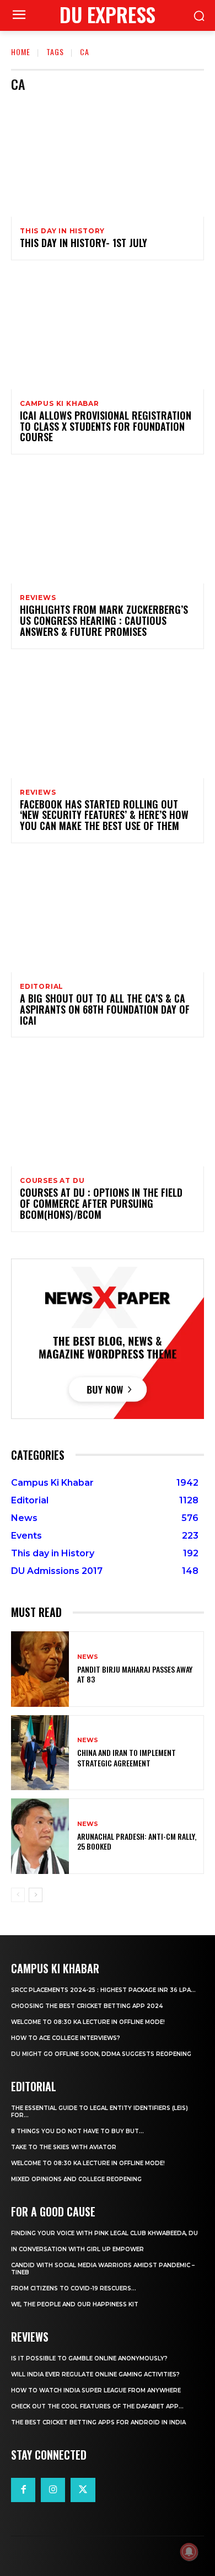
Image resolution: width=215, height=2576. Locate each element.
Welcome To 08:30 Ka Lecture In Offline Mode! (88, 2022)
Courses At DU (52, 1181)
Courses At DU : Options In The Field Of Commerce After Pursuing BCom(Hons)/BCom (101, 1203)
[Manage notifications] (189, 2552)
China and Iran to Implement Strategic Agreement (127, 1757)
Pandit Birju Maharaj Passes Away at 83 (135, 1674)
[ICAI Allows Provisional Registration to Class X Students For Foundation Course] (108, 331)
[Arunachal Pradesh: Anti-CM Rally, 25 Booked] (40, 1836)
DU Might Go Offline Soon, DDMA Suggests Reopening (101, 2054)
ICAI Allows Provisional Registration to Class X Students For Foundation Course (106, 426)
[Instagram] (53, 2490)
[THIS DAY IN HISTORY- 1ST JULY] (108, 159)
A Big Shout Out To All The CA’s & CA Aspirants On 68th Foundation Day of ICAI (105, 1009)
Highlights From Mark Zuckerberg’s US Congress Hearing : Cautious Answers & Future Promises (104, 620)
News (88, 1657)
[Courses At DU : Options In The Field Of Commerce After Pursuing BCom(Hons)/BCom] (108, 1108)
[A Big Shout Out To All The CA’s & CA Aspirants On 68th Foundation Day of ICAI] (108, 914)
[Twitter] (83, 2490)
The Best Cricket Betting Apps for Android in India (98, 2422)
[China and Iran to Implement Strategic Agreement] (40, 1753)
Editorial (42, 987)
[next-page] (36, 1895)
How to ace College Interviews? (66, 2038)
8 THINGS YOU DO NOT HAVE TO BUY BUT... (77, 2131)
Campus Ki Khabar (60, 404)
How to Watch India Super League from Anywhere (96, 2390)
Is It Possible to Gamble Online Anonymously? (89, 2358)
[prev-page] (18, 1895)
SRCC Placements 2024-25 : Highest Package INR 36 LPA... (103, 1990)
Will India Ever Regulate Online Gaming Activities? (95, 2374)
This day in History (62, 231)
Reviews (38, 598)
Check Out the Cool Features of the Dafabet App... (97, 2406)
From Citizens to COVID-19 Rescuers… (74, 2288)
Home (21, 52)
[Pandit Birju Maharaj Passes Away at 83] (40, 1669)
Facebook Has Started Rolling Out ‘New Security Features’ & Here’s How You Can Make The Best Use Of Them (104, 815)
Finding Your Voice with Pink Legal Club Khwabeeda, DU (104, 2233)
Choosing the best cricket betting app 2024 (87, 2006)
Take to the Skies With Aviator (64, 2147)
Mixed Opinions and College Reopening (76, 2179)
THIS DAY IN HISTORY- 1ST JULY (84, 243)
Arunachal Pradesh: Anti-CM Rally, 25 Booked (137, 1841)
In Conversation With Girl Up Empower (77, 2249)
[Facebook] (23, 2490)
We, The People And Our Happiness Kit (75, 2304)
